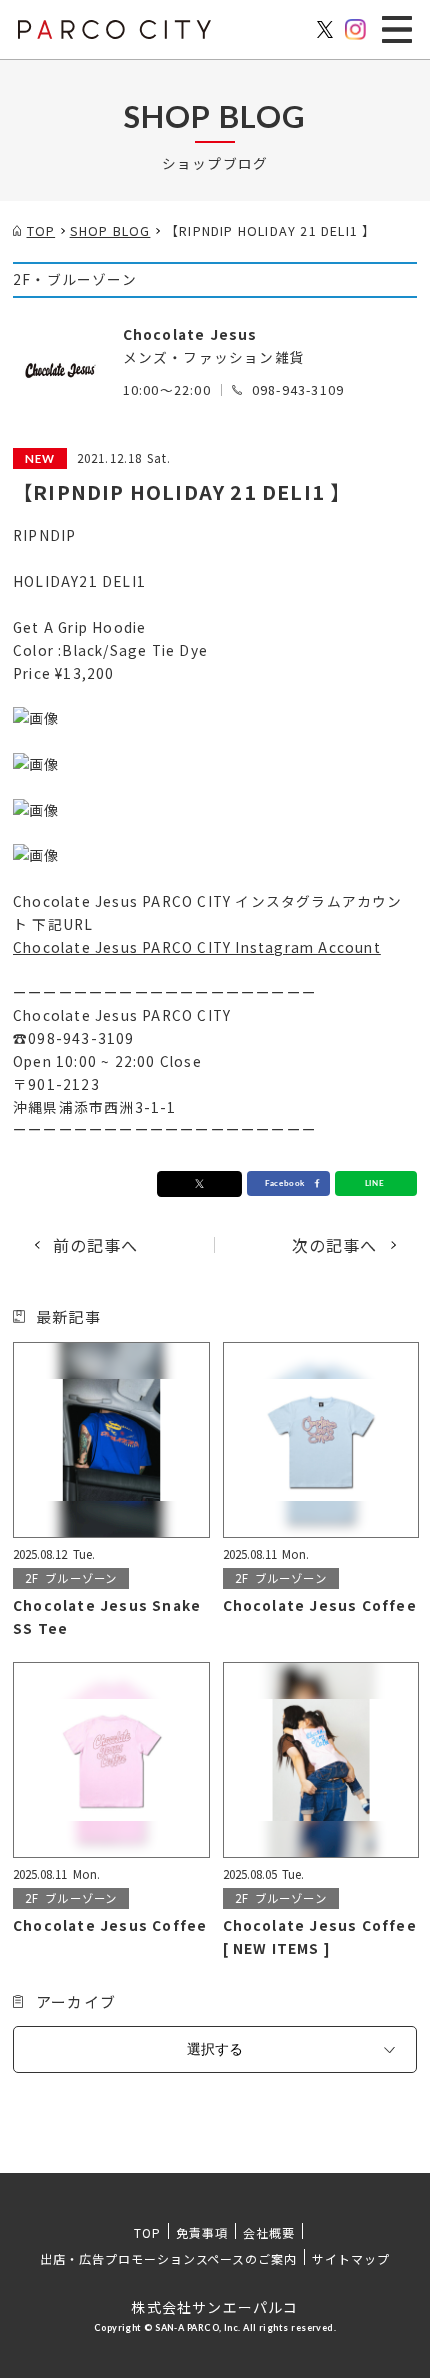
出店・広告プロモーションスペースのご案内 (168, 2258)
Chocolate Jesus (190, 334)
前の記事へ (96, 1245)
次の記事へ (335, 1245)
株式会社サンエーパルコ (214, 2307)
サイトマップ (351, 2258)
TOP (147, 2232)
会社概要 (269, 2232)
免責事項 (202, 2232)
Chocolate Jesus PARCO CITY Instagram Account (197, 947)
